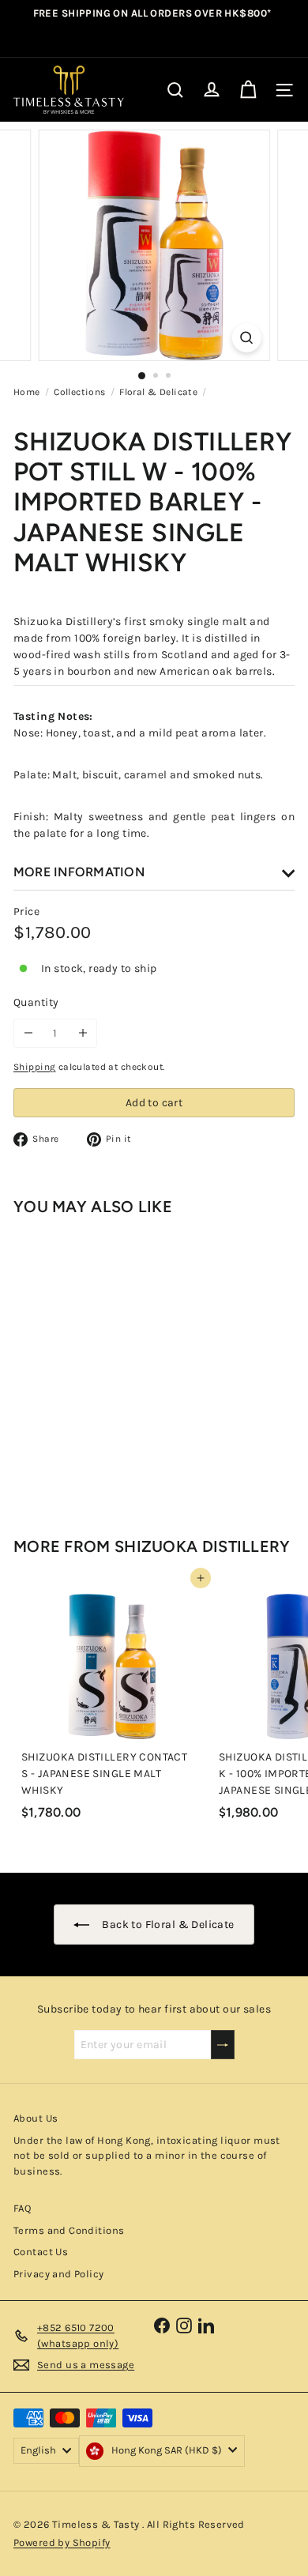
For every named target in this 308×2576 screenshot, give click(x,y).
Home (27, 392)
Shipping (34, 1067)
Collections (80, 392)
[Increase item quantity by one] (83, 1033)
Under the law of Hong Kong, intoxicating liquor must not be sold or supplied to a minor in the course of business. (147, 2156)
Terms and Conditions (69, 2230)
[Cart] (248, 90)
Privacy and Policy (59, 2274)
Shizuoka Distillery (203, 1546)
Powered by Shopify (62, 2542)
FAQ (22, 2208)
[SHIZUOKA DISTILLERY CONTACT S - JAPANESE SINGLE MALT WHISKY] (112, 1702)
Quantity (36, 1002)
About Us (36, 2118)
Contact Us (41, 2252)
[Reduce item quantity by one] (28, 1033)
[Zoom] (246, 338)
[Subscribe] (223, 2045)
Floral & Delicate (158, 392)
